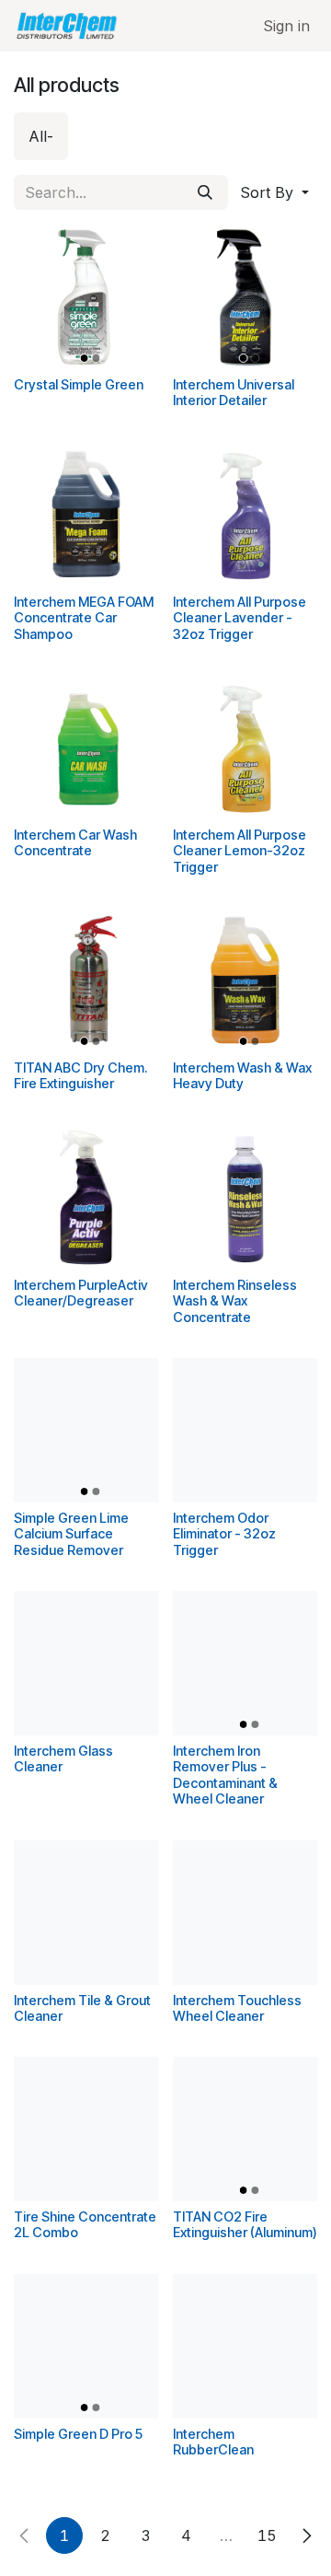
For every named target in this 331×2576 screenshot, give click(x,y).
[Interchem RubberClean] (245, 2346)
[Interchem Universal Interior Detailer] (245, 297)
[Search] (205, 192)
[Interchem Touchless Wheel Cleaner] (245, 1913)
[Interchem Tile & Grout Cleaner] (86, 1913)
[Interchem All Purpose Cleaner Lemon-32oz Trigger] (245, 747)
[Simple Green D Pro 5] (86, 2346)
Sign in (286, 26)
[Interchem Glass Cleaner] (86, 1663)
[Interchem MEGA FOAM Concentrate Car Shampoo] (86, 514)
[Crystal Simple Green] (86, 297)
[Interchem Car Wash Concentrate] (86, 747)
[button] (274, 192)
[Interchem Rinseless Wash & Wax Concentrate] (245, 1197)
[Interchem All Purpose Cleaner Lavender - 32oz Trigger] (245, 514)
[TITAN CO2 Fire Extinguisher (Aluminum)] (245, 2129)
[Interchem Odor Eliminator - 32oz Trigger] (245, 1430)
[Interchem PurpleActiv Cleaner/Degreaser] (86, 1197)
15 (267, 2535)
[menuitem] (41, 136)
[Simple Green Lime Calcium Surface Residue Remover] (86, 1430)
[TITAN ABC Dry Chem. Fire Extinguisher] (86, 980)
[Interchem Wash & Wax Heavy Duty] (245, 980)
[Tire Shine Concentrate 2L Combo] (86, 2129)
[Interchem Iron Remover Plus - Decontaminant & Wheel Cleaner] (245, 1663)
